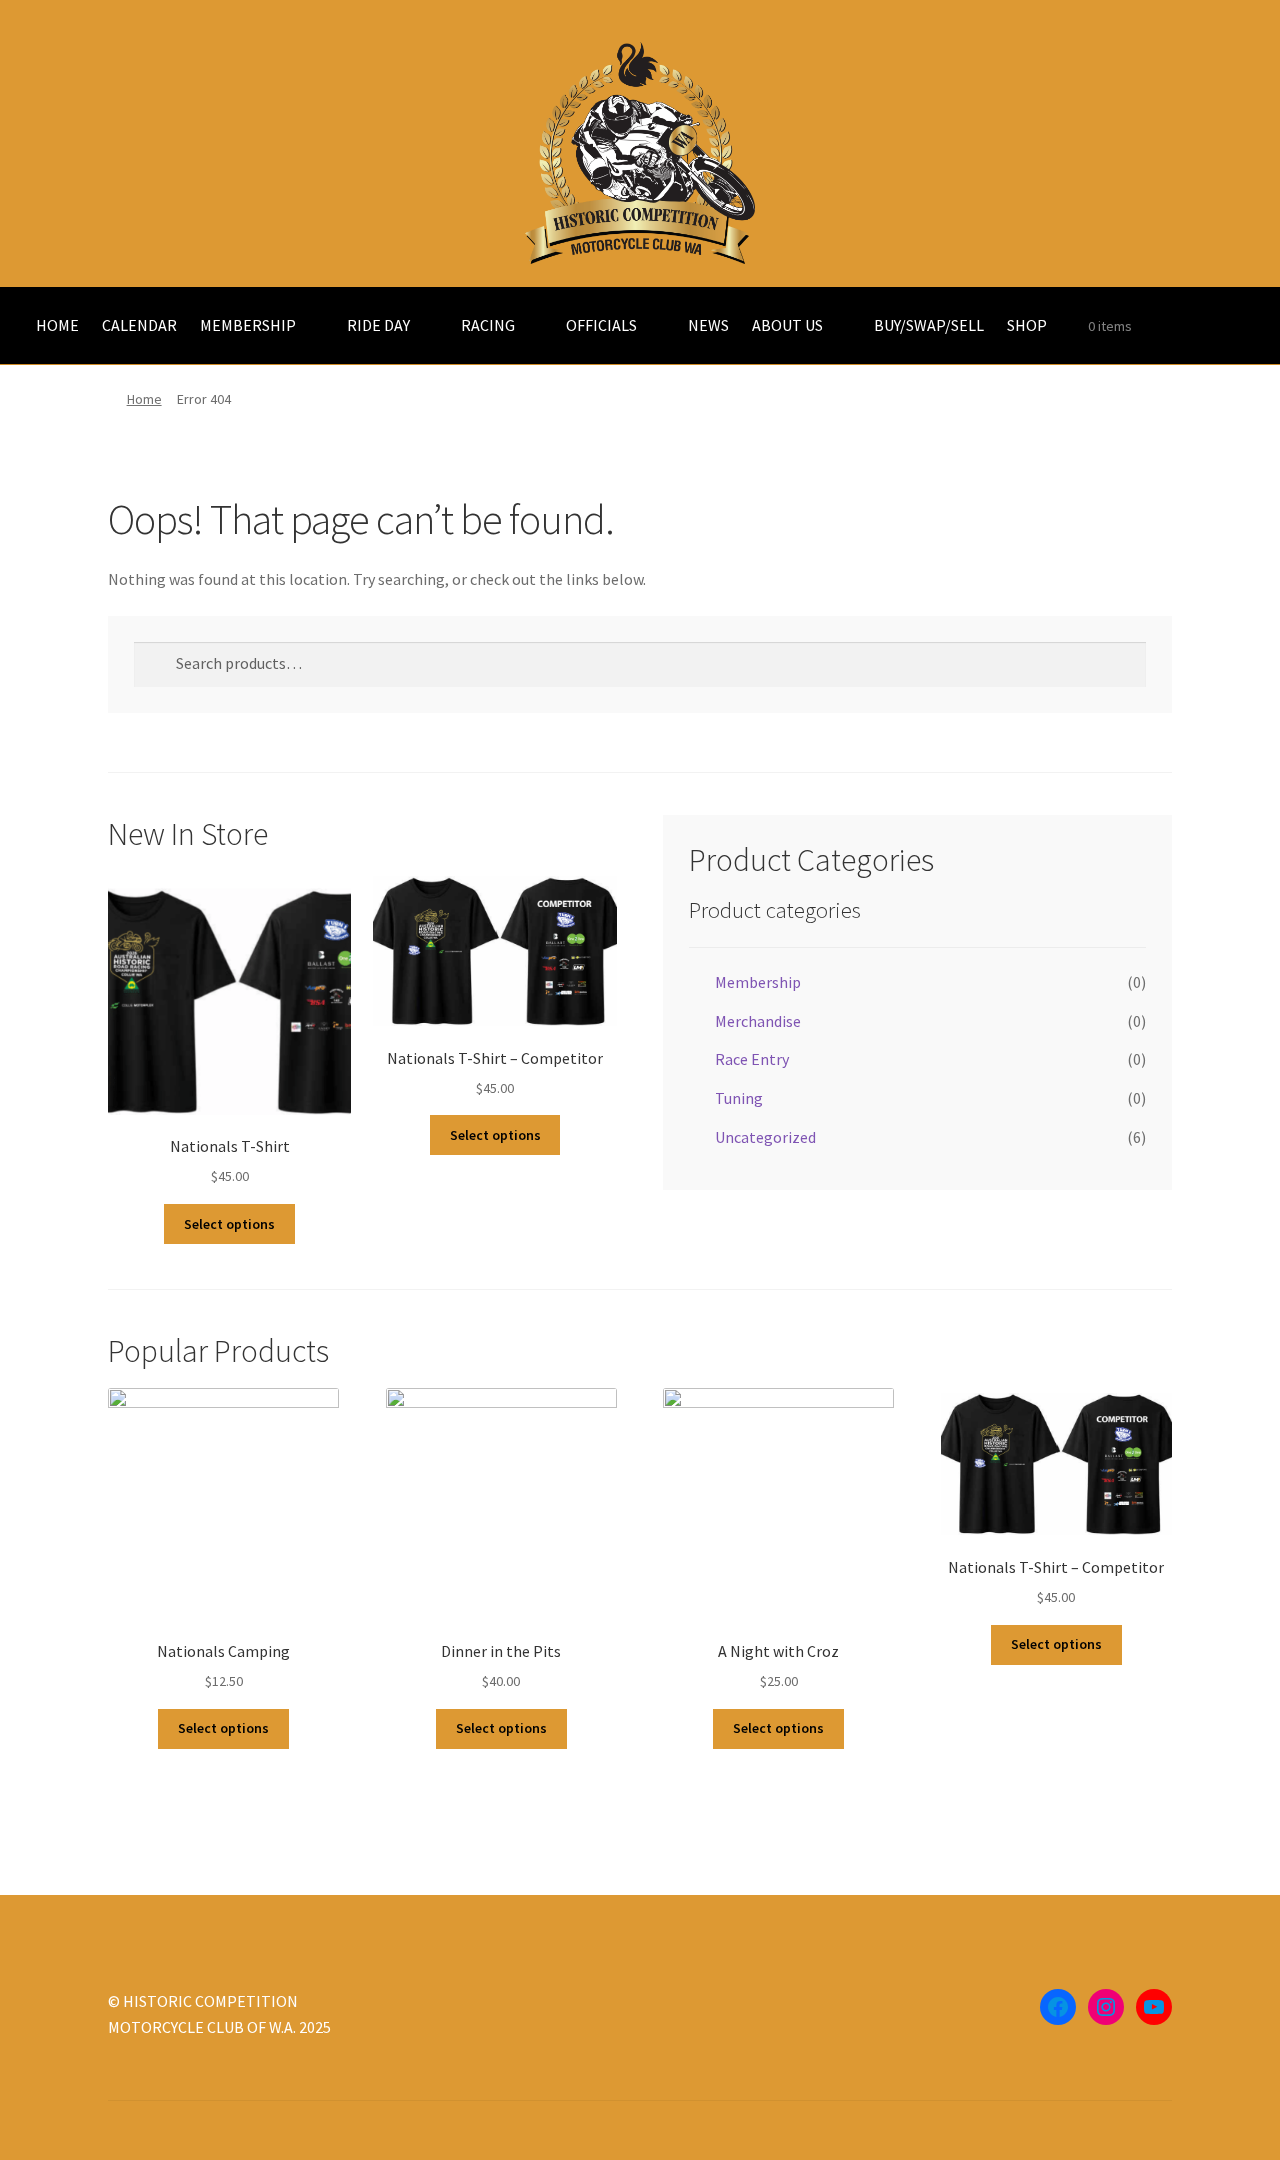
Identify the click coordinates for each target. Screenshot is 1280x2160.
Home (144, 399)
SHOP (1027, 325)
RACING (488, 325)
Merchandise (758, 1021)
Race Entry (752, 1059)
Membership (758, 982)
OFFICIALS (601, 325)
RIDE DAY (378, 325)
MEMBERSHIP (248, 325)
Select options (229, 1224)
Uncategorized (765, 1137)
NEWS (708, 325)
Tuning (739, 1098)
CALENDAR (139, 325)
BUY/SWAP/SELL (929, 325)
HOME (57, 325)
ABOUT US (787, 325)
